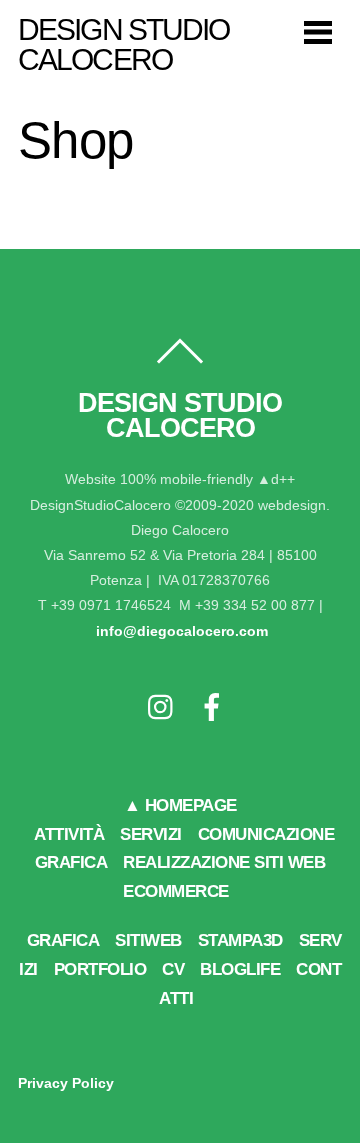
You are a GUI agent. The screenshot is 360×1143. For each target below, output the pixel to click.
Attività (69, 834)
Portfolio (100, 969)
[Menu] (318, 31)
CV (173, 969)
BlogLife (240, 969)
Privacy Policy (66, 1083)
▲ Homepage (180, 805)
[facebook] (212, 708)
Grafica (63, 940)
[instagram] (162, 708)
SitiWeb (148, 940)
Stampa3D (240, 940)
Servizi (151, 834)
